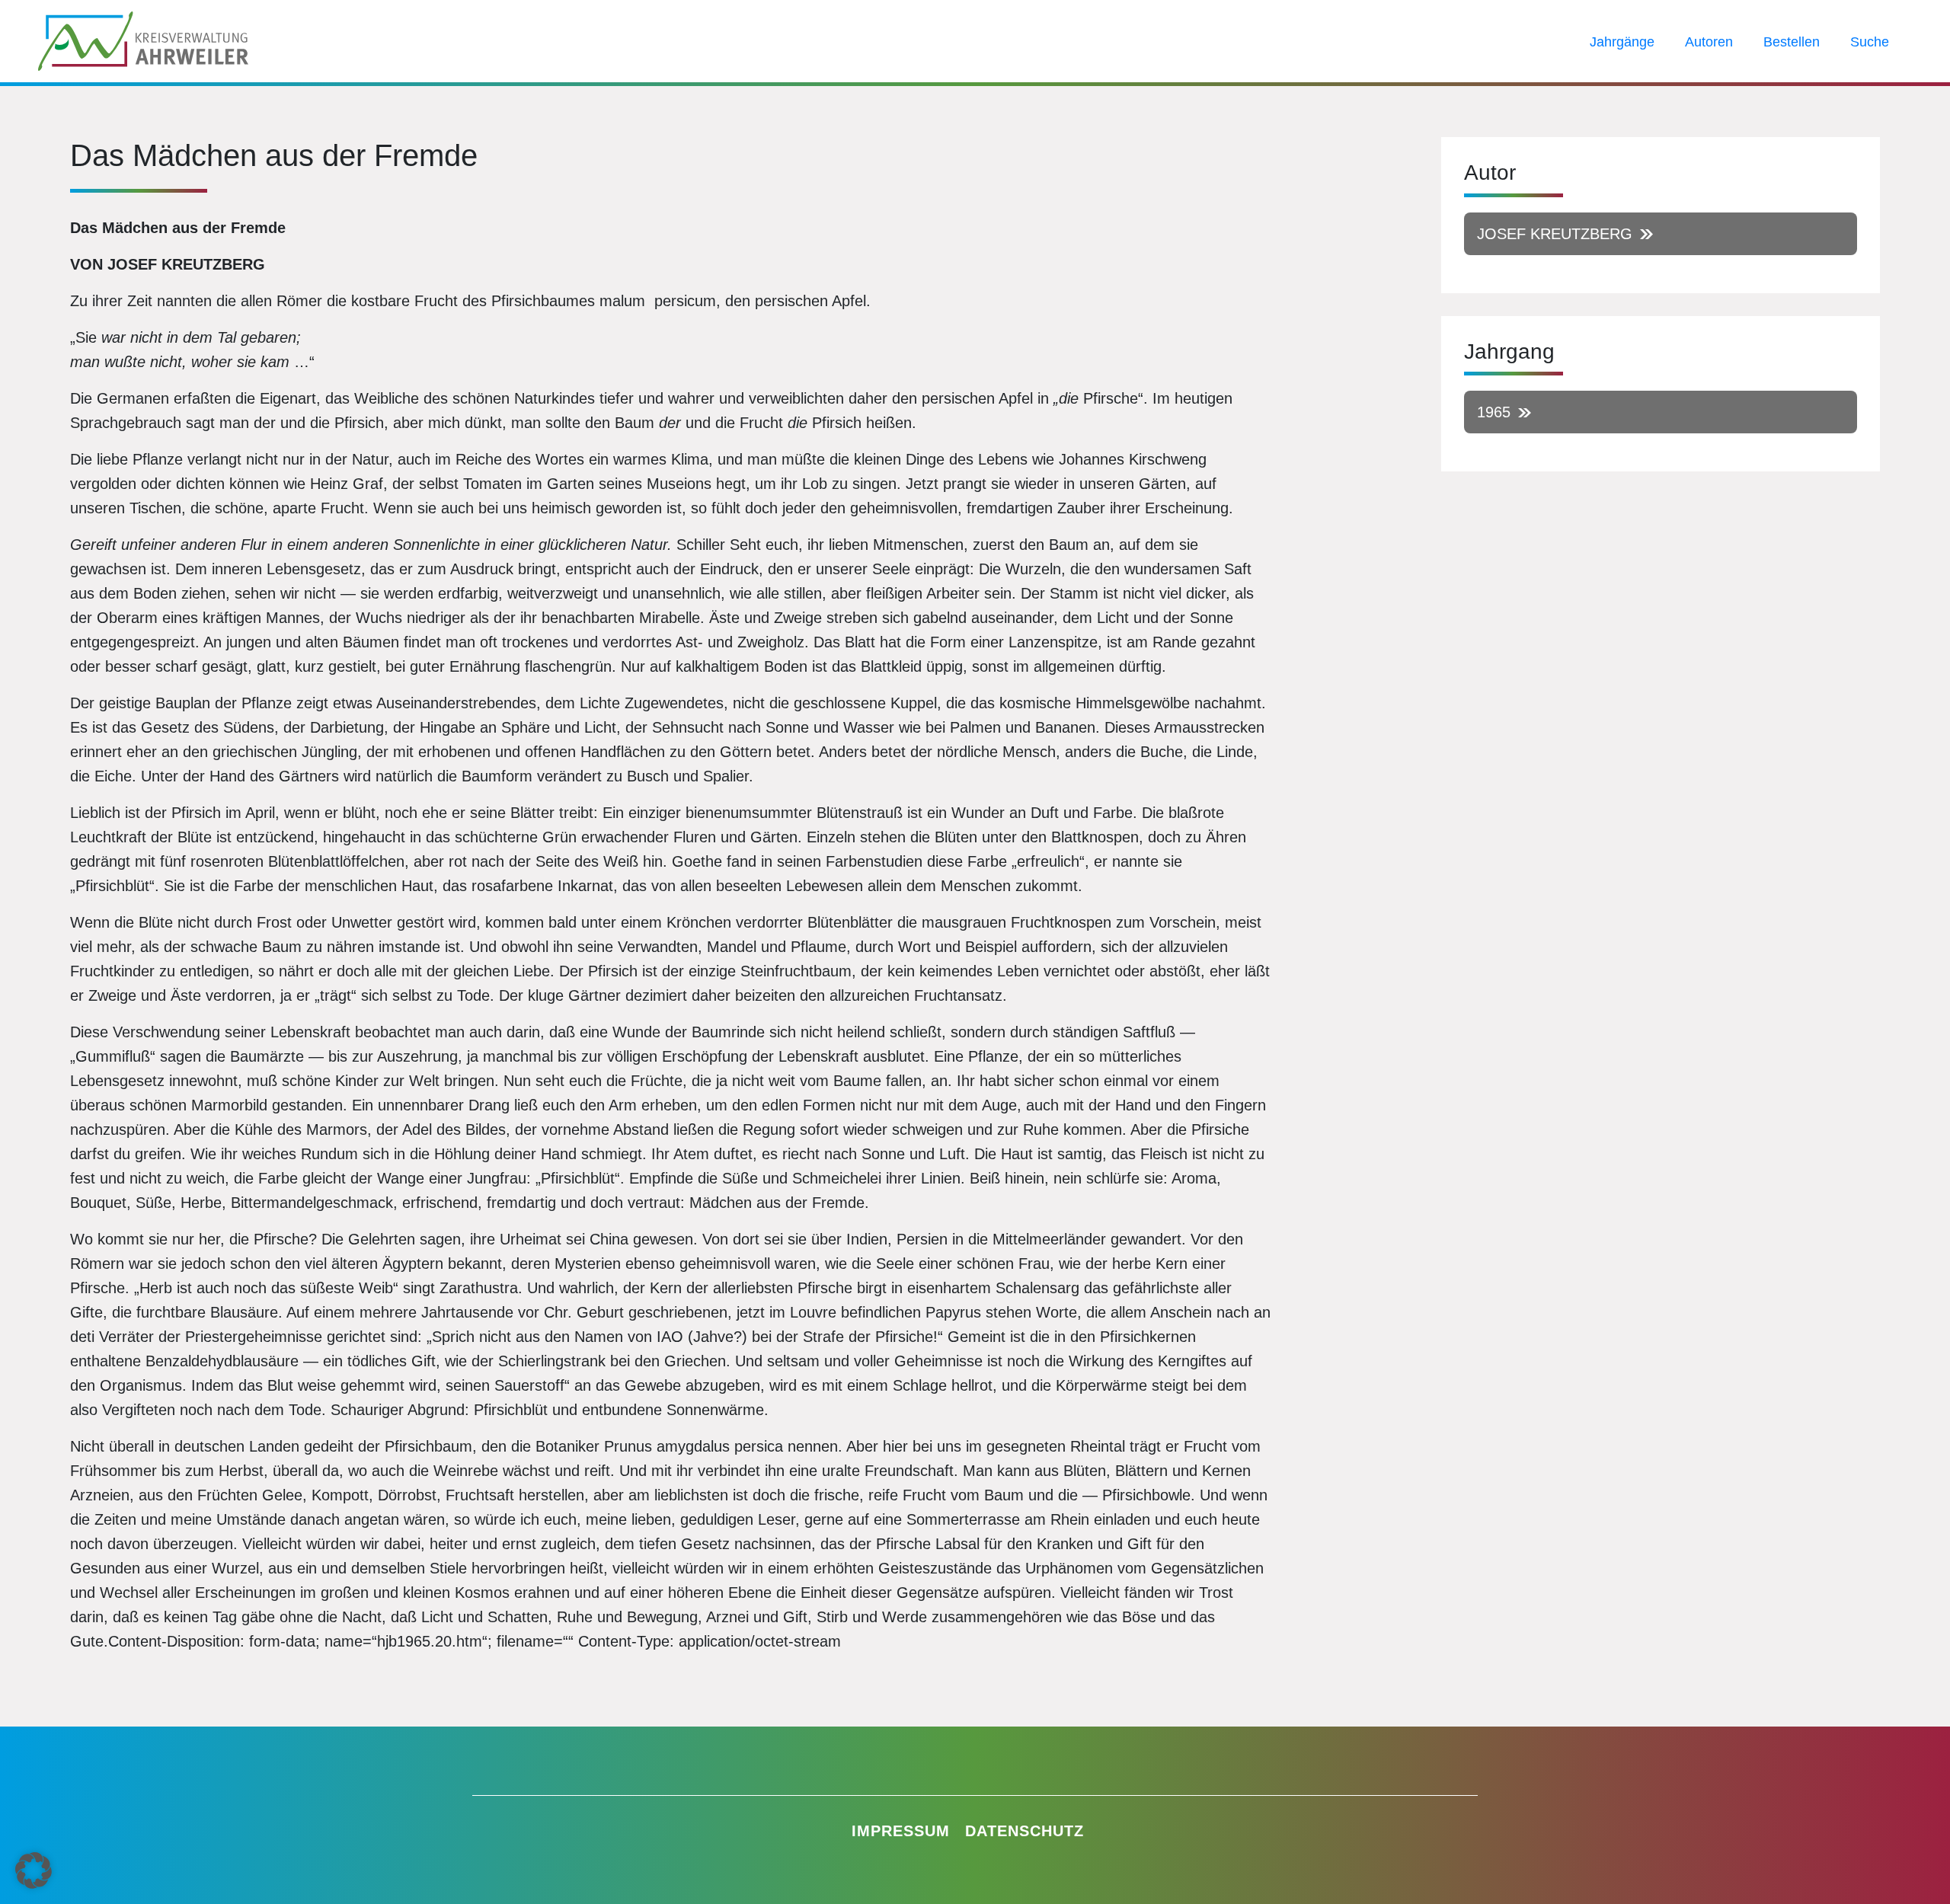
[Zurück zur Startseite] (143, 40)
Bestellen (1792, 42)
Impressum (901, 1831)
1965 (1494, 412)
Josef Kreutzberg (1555, 234)
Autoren (1709, 42)
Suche (1870, 42)
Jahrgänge (1622, 42)
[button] (34, 1870)
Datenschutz (1025, 1831)
